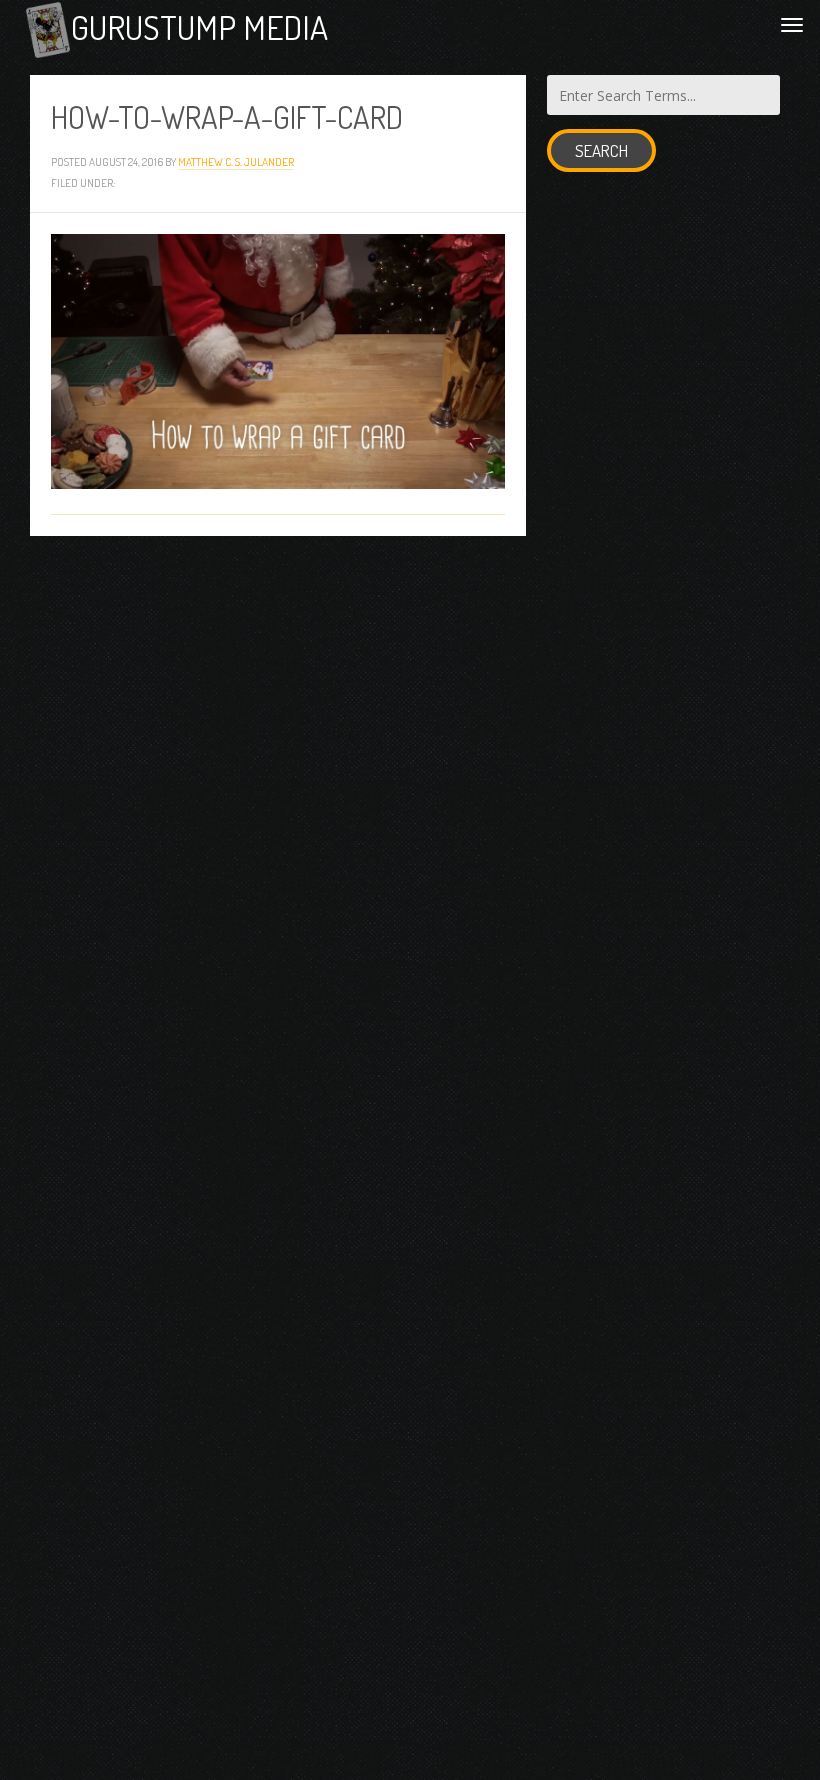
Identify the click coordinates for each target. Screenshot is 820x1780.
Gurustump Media (199, 27)
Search (601, 150)
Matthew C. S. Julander (236, 161)
